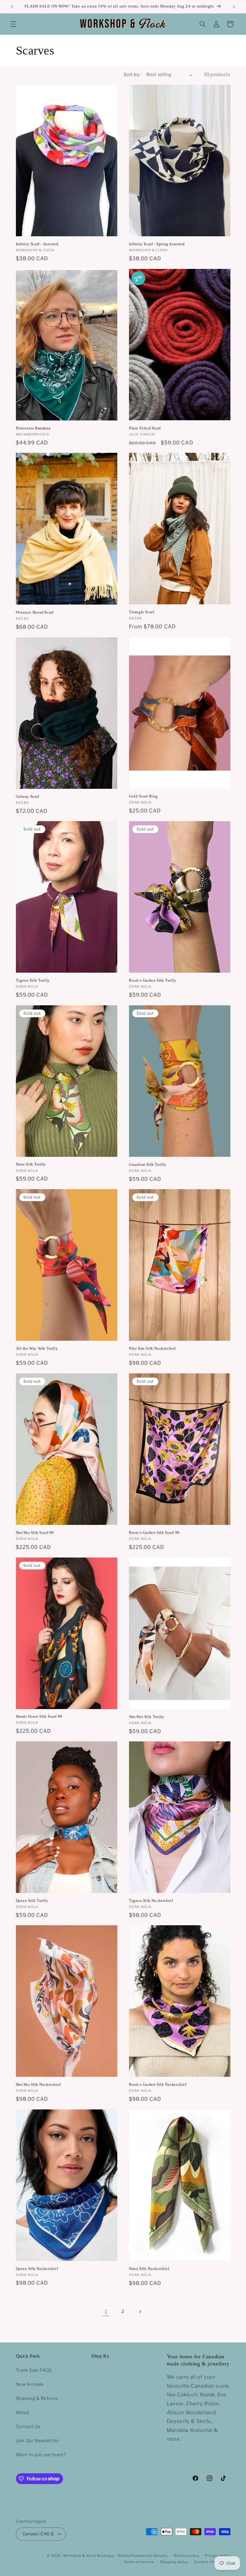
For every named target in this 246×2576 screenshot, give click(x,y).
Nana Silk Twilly (31, 1164)
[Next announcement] (234, 7)
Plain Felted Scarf (145, 428)
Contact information (212, 2562)
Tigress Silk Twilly (33, 980)
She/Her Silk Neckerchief (38, 2084)
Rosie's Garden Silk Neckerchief (158, 2084)
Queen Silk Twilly (32, 1901)
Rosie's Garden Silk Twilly (153, 980)
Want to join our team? (41, 2455)
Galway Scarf (28, 796)
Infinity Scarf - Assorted (37, 244)
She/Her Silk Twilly (147, 1717)
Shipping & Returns (37, 2398)
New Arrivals (30, 2384)
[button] (13, 24)
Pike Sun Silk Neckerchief (152, 1348)
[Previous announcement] (12, 7)
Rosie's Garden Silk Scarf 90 (154, 1533)
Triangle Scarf (142, 612)
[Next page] (140, 2312)
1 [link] (106, 2312)
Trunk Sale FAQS (34, 2370)
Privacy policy (217, 2556)
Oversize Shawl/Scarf (35, 612)
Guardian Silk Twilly (148, 1164)
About (23, 2412)
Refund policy (186, 2556)
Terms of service (139, 2562)
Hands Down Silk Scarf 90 (39, 1716)
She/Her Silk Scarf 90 (35, 1533)
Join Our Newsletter (38, 2441)
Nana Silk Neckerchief (149, 2269)
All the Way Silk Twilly (37, 1348)
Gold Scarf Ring (143, 796)
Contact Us (28, 2427)
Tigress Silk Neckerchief (151, 1901)
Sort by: (132, 75)
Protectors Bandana (33, 428)
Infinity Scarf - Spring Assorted (157, 244)
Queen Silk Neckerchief (37, 2269)
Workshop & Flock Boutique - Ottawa (97, 2556)
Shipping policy (174, 2562)
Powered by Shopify (150, 2556)
